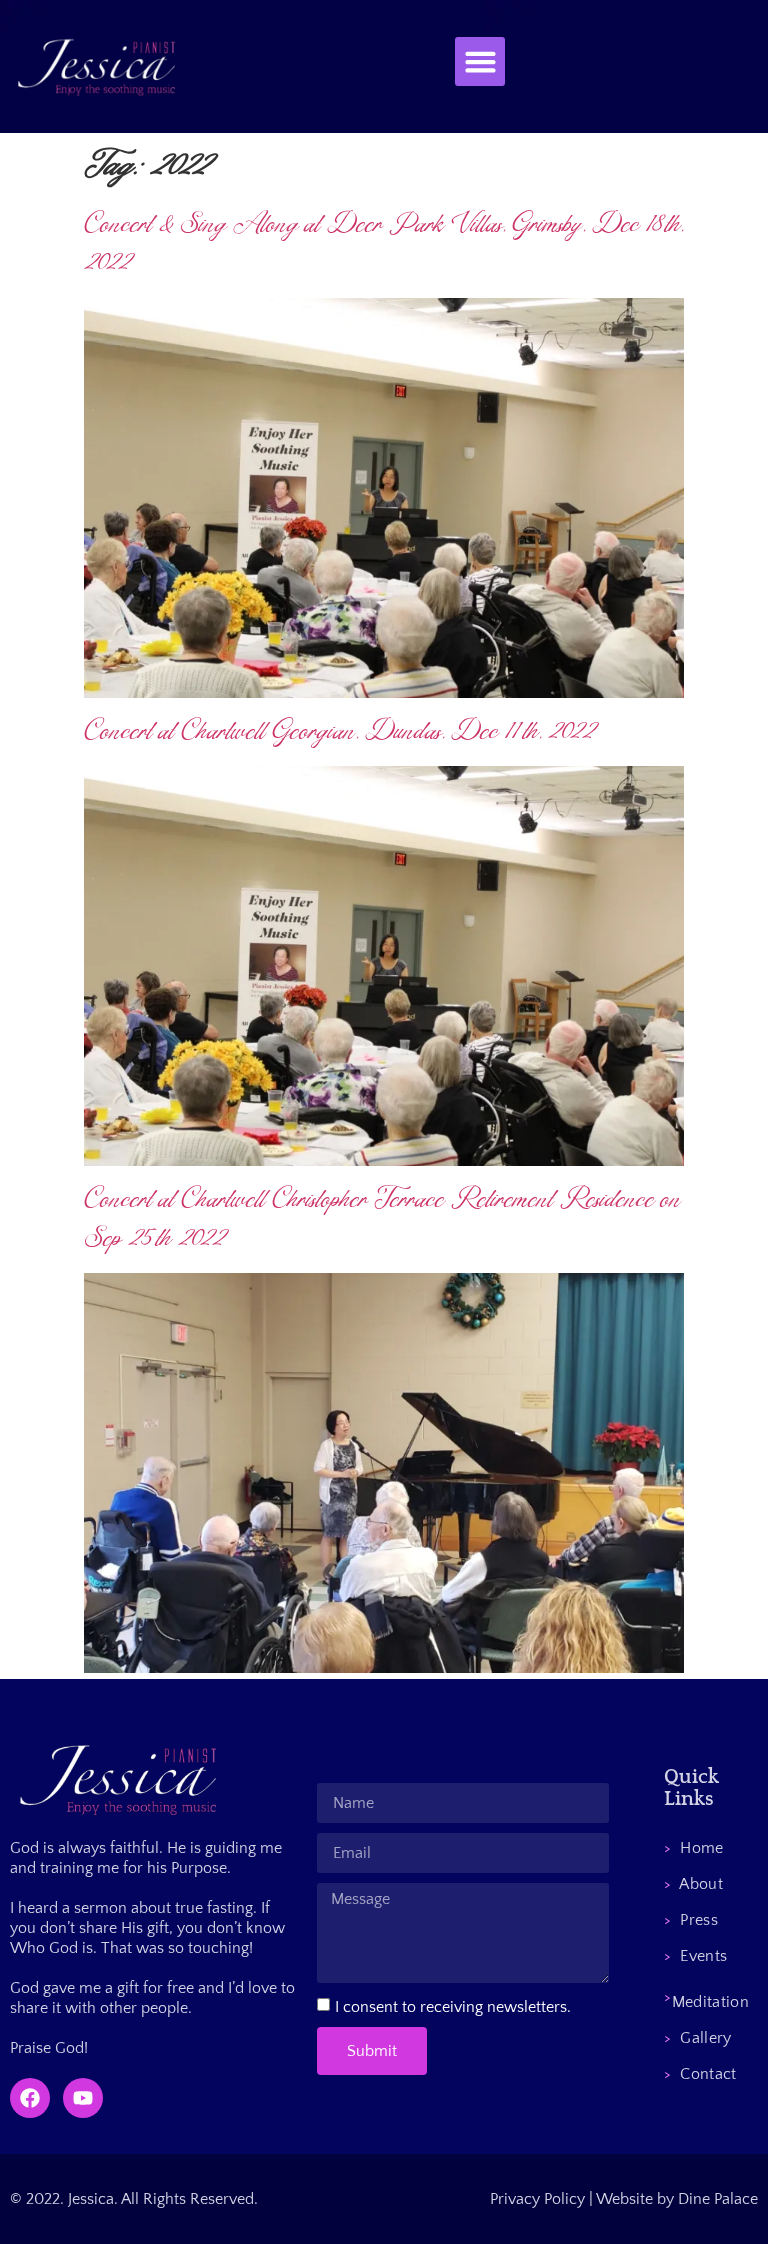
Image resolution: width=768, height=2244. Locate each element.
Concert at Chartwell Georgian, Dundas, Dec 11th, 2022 (341, 731)
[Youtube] (83, 2098)
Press (691, 1920)
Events (695, 1956)
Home (693, 1848)
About (693, 1884)
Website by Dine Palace (677, 2199)
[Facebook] (30, 2098)
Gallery (697, 2038)
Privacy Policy (537, 2199)
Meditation (706, 1997)
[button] (480, 62)
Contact (700, 2074)
